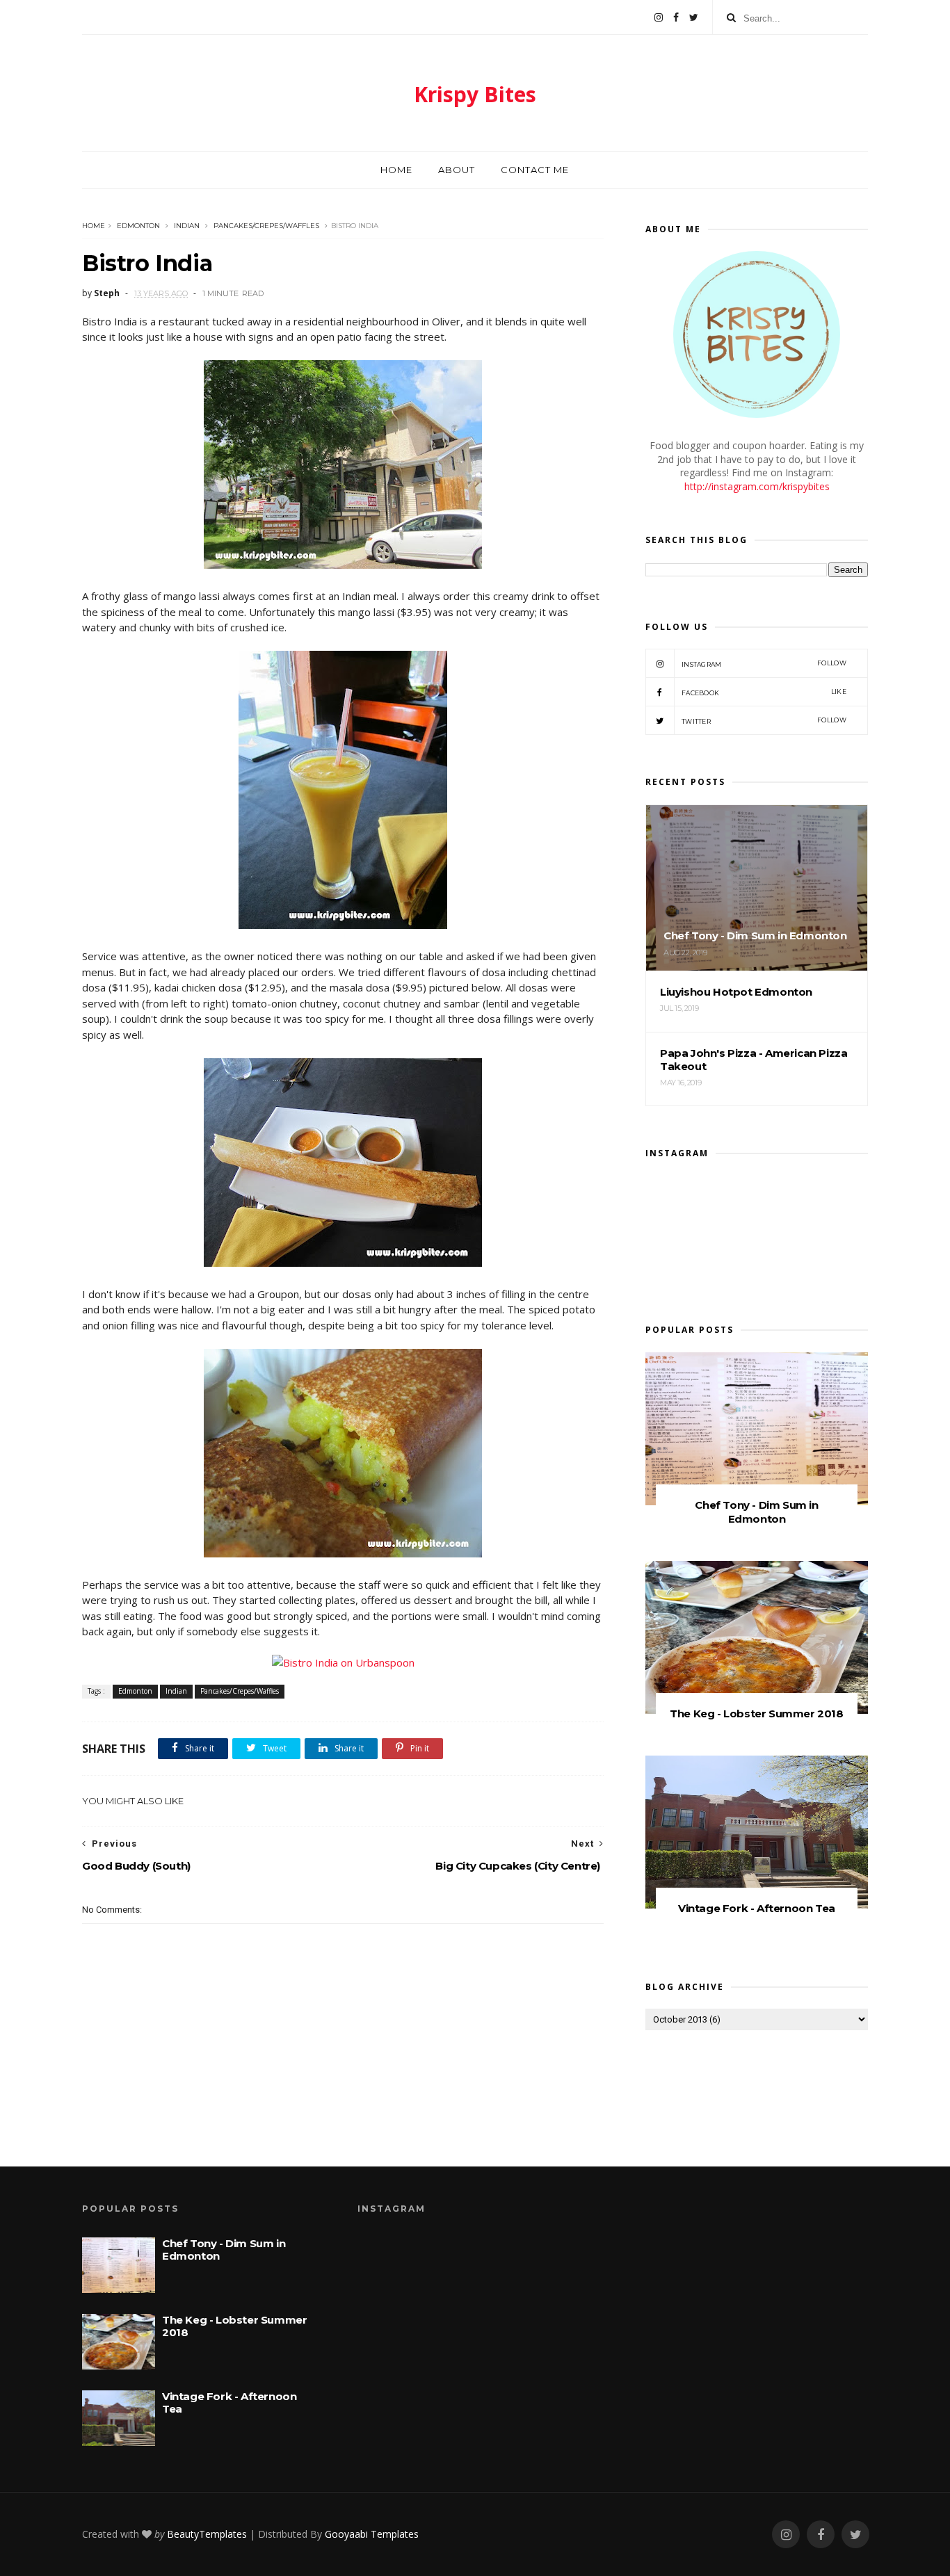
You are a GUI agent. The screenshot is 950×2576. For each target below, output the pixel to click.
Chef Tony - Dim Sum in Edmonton (756, 1512)
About (457, 170)
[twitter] (694, 17)
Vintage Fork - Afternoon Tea (757, 1908)
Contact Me (535, 170)
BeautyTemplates (207, 2534)
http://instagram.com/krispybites (757, 486)
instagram (764, 664)
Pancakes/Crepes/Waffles (266, 226)
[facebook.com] (676, 17)
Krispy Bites (475, 94)
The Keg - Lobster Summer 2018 (756, 1714)
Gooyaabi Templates (372, 2534)
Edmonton (138, 226)
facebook (764, 692)
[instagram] (659, 17)
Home (396, 170)
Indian (187, 226)
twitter (764, 721)
